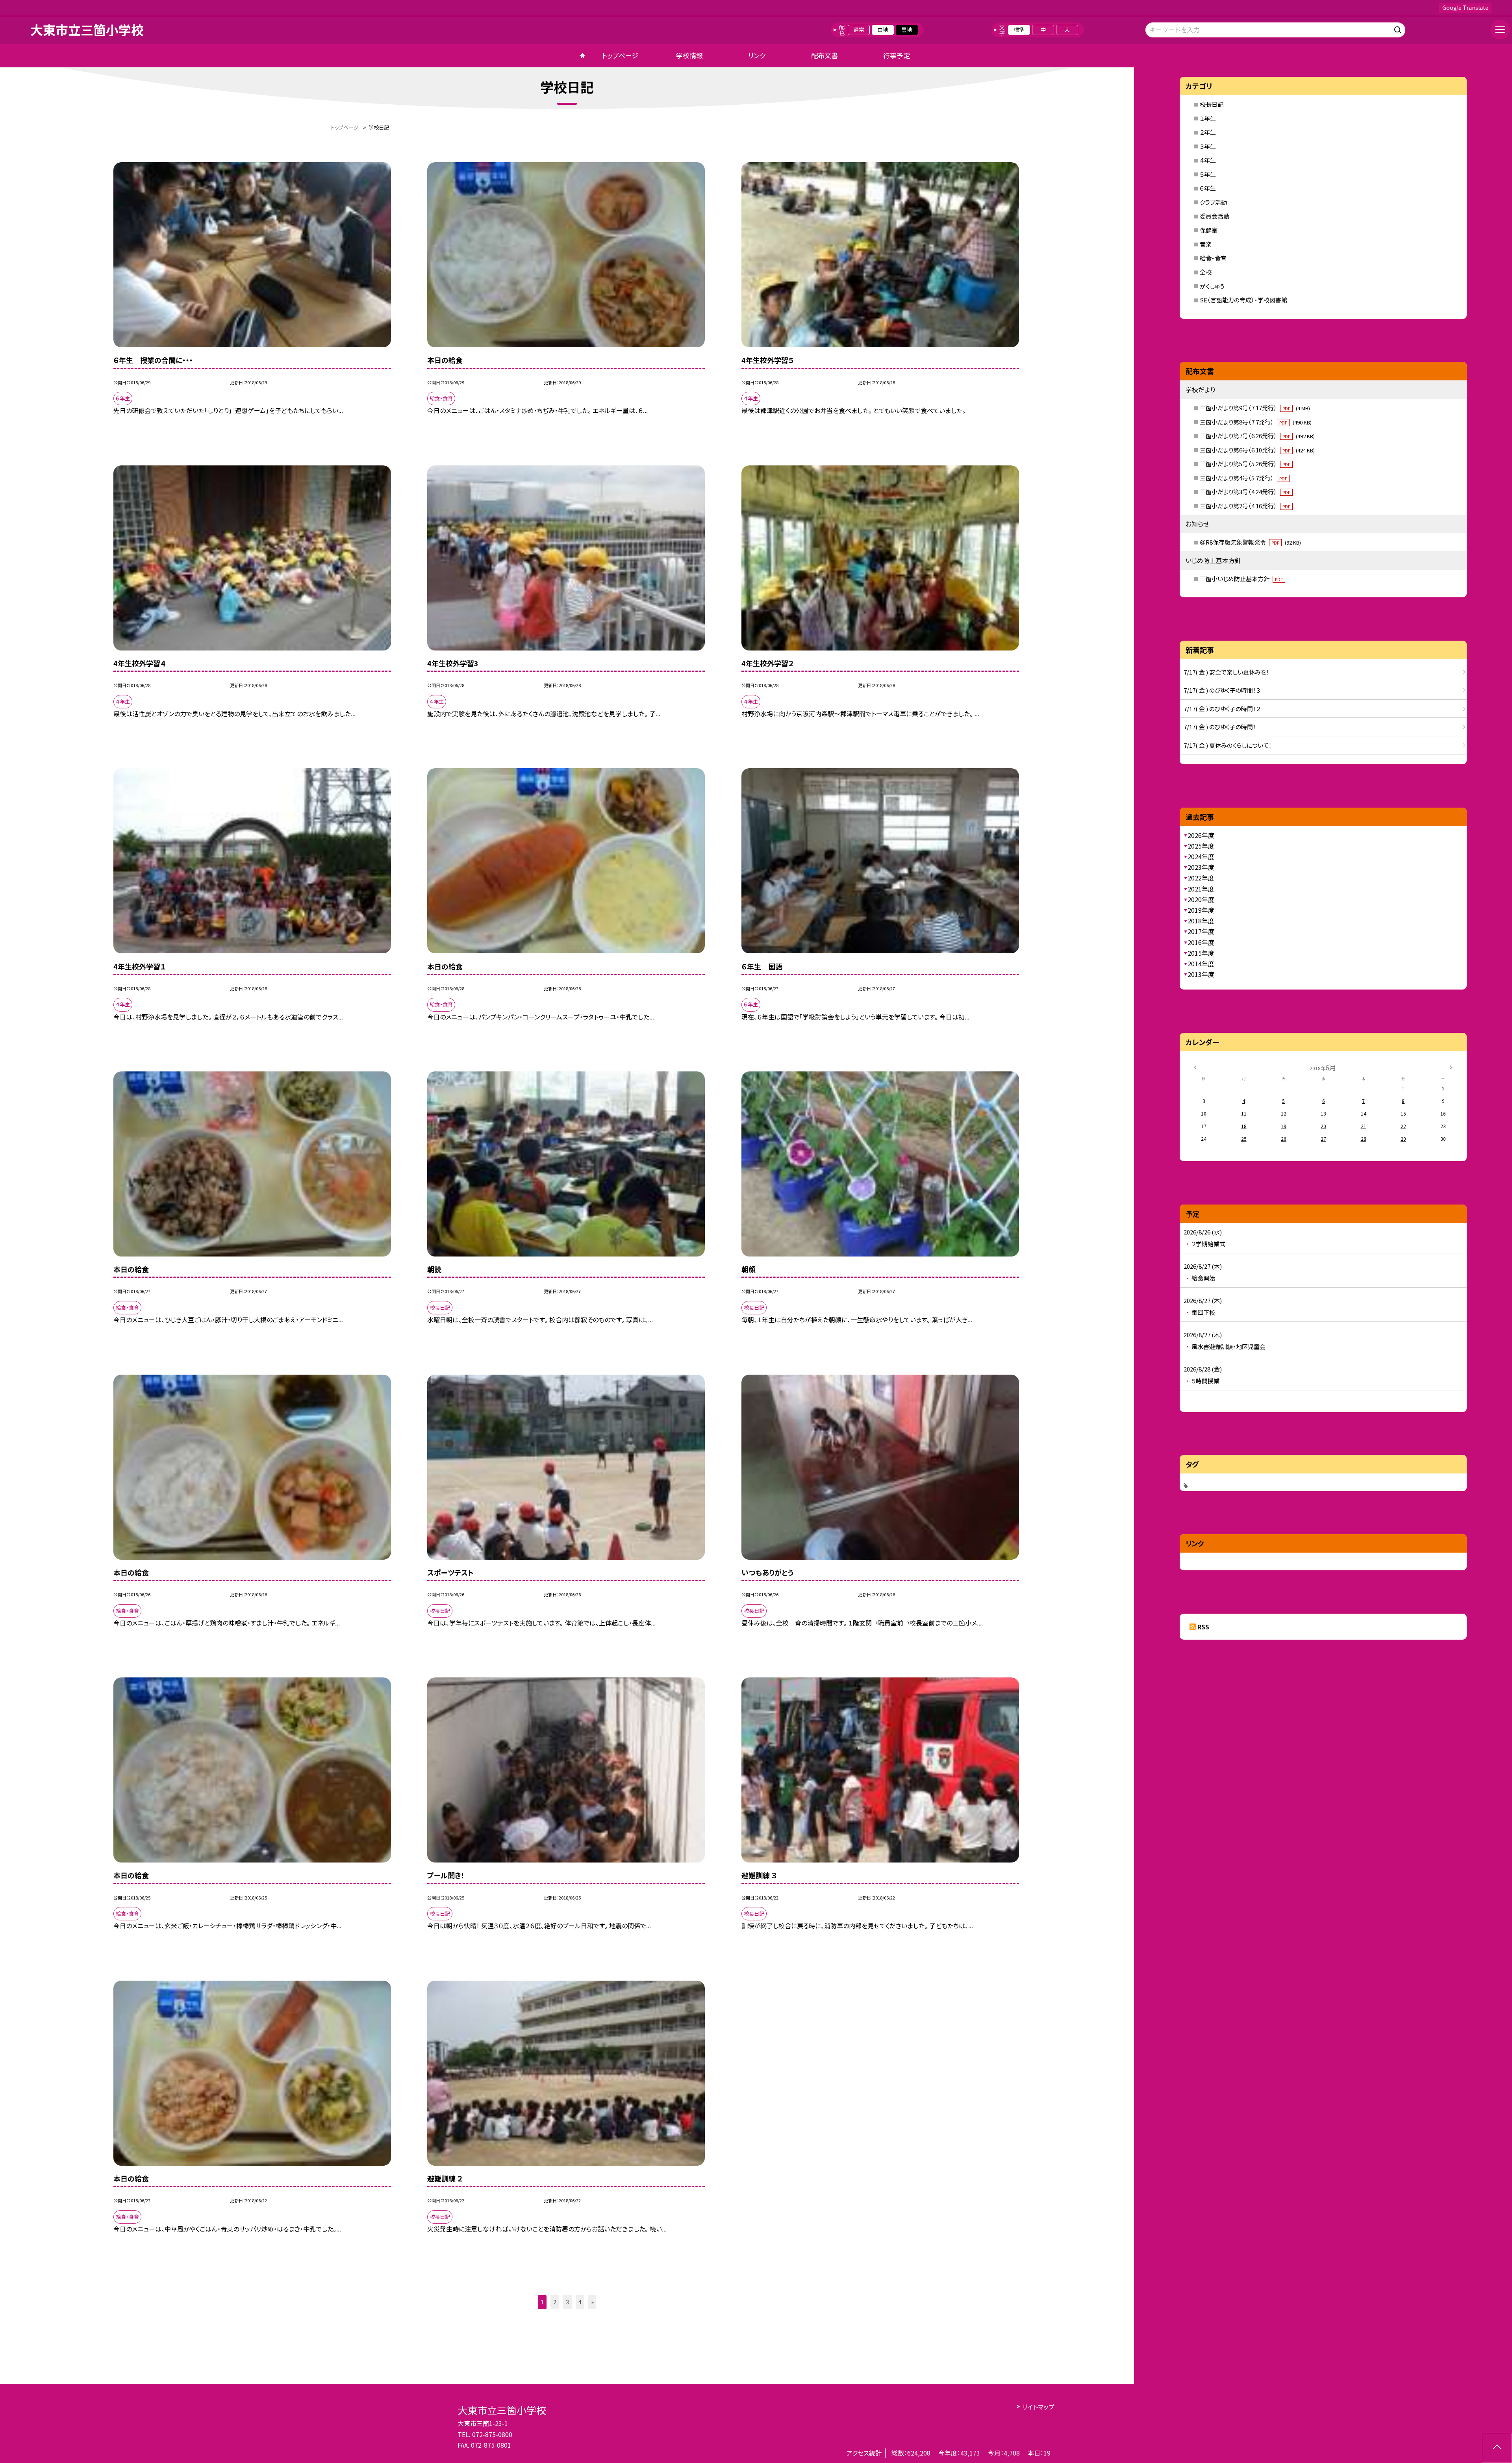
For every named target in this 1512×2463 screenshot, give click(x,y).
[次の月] (1451, 1067)
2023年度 (1201, 867)
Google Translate (1465, 7)
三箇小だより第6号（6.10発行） (1257, 450)
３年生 (1208, 146)
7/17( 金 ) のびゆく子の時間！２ (1222, 709)
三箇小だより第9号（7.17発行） (1255, 408)
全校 (1206, 272)
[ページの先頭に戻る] (1497, 2448)
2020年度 (1201, 899)
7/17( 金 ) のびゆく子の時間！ (1220, 727)
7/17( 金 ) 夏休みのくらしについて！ (1228, 745)
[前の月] (1195, 1067)
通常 (859, 30)
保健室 (1209, 230)
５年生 (1208, 174)
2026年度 (1201, 835)
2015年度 (1201, 953)
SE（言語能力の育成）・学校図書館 (1243, 300)
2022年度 (1201, 878)
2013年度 (1201, 974)
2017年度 (1201, 931)
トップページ (620, 55)
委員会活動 (1215, 216)
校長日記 (1212, 104)
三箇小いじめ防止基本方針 (1241, 579)
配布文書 (825, 55)
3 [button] (567, 2302)
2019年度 (1201, 910)
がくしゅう (1212, 286)
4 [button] (580, 2302)
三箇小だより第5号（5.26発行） (1245, 464)
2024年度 (1201, 856)
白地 (883, 30)
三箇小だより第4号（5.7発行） (1243, 478)
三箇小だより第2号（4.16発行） (1245, 506)
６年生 (1208, 188)
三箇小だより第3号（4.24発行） (1245, 492)
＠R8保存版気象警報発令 (1250, 542)
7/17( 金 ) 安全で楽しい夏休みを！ (1227, 672)
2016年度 (1201, 942)
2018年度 (1201, 921)
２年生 (1208, 132)
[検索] (1399, 29)
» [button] (592, 2302)
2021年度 (1201, 889)
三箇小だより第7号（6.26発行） (1257, 436)
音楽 (1206, 244)
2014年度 (1201, 964)
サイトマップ (1038, 2407)
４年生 (1208, 160)
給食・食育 (1213, 258)
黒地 (907, 30)
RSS (1203, 1627)
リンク (757, 55)
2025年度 (1201, 846)
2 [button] (555, 2302)
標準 (1019, 30)
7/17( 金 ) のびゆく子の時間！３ (1222, 690)
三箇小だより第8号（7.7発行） (1256, 422)
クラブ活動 (1213, 202)
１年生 (1208, 118)
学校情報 (689, 55)
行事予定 (897, 55)
